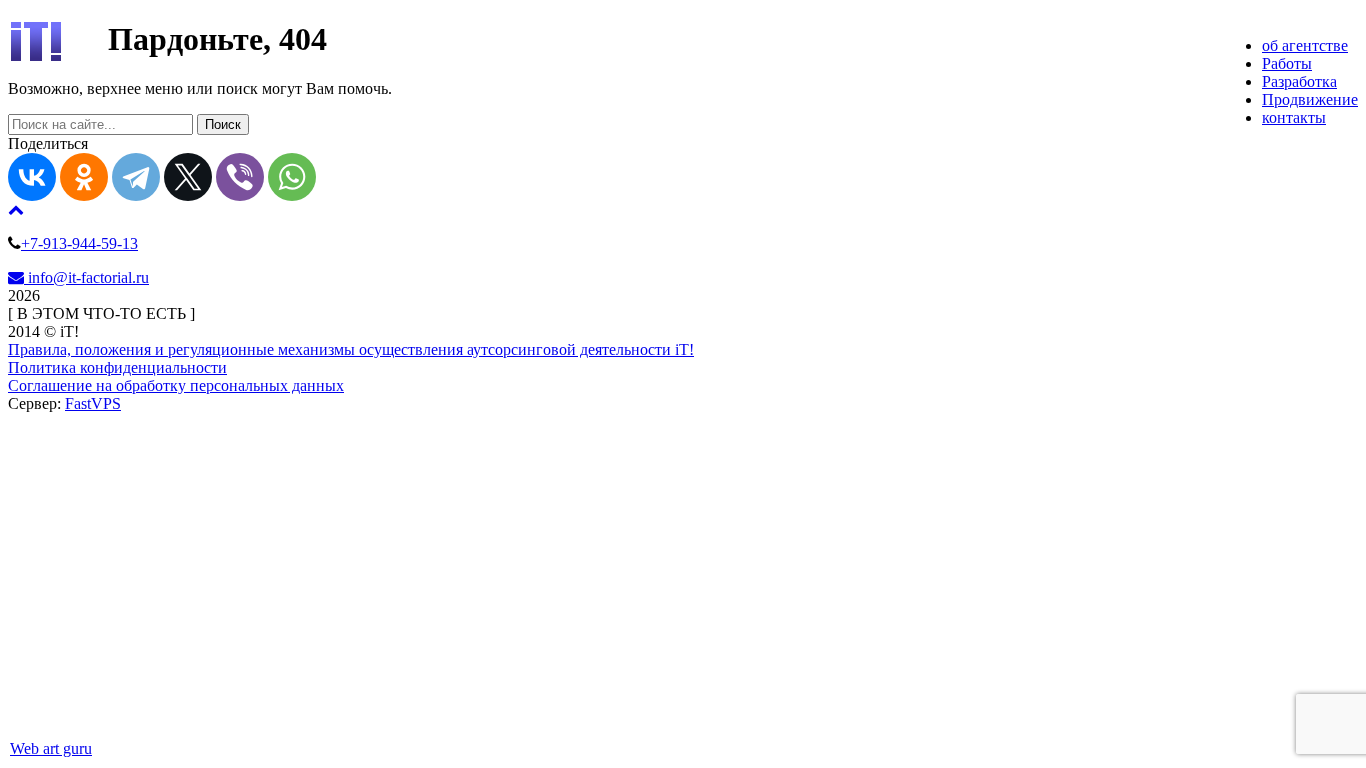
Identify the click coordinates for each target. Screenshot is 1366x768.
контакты (1294, 117)
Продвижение (1310, 99)
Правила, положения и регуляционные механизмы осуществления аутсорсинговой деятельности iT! (351, 349)
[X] (188, 177)
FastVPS (93, 403)
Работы (1287, 63)
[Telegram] (136, 177)
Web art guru (51, 748)
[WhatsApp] (292, 177)
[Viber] (240, 177)
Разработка (1299, 81)
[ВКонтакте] (32, 177)
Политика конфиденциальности (117, 367)
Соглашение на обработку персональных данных (176, 385)
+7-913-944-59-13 (79, 243)
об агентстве (1305, 45)
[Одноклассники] (84, 177)
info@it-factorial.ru (86, 277)
